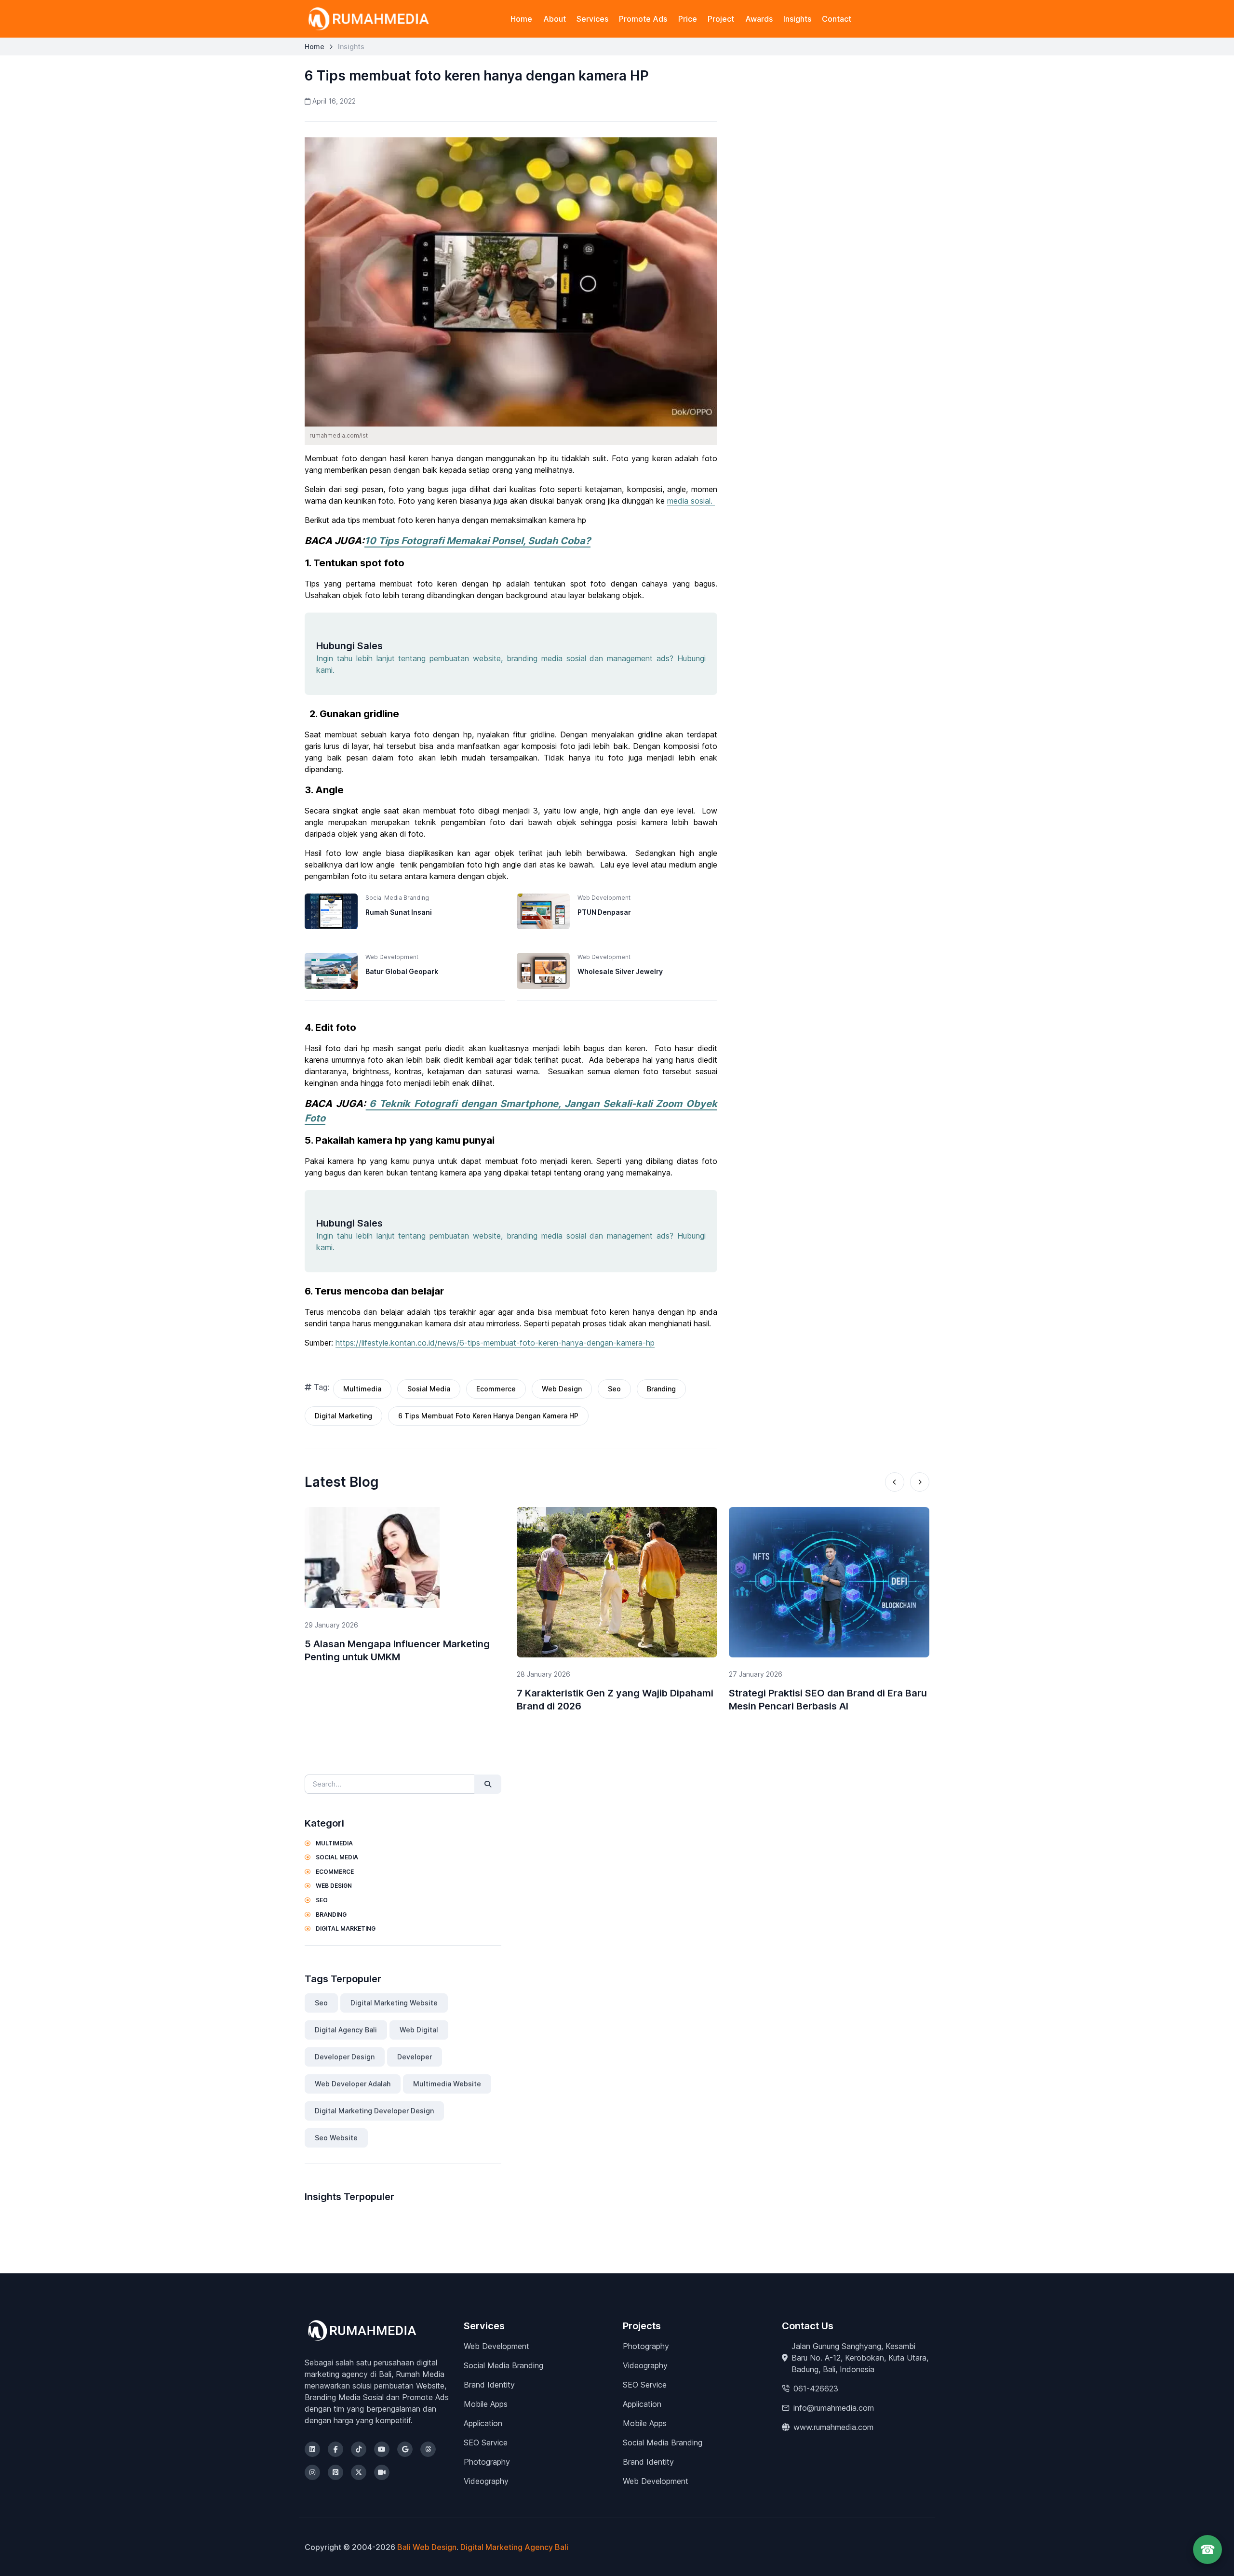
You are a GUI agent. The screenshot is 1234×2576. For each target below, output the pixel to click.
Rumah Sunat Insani (399, 912)
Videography (486, 2481)
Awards (759, 19)
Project (721, 19)
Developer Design (345, 2057)
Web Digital (419, 2030)
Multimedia (362, 1389)
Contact (837, 19)
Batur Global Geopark (402, 971)
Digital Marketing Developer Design (374, 2111)
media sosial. (691, 501)
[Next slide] (920, 1482)
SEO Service (486, 2443)
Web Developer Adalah (353, 2084)
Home (521, 19)
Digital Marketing (343, 1416)
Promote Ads (643, 19)
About (555, 19)
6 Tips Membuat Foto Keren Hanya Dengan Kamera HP (488, 1416)
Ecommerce (496, 1389)
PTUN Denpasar (604, 912)
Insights (797, 19)
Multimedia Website (447, 2084)
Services (592, 19)
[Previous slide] (895, 1482)
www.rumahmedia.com (833, 2427)
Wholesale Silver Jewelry (620, 971)
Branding (661, 1389)
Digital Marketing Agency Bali (514, 2547)
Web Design (562, 1389)
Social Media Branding (503, 2365)
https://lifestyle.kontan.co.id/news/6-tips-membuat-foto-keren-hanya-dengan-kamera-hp (495, 1343)
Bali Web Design (427, 2547)
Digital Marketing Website (394, 2003)
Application (483, 2423)
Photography (487, 2462)
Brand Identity (489, 2385)
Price (688, 19)
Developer (415, 2057)
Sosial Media (429, 1389)
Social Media (336, 1857)
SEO (321, 1900)
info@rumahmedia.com (834, 2408)
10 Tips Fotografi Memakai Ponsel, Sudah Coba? (477, 541)
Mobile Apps (486, 2404)
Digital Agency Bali (346, 2030)
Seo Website (336, 2138)
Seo (614, 1389)
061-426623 (816, 2389)
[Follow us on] (312, 2449)
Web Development (496, 2346)
